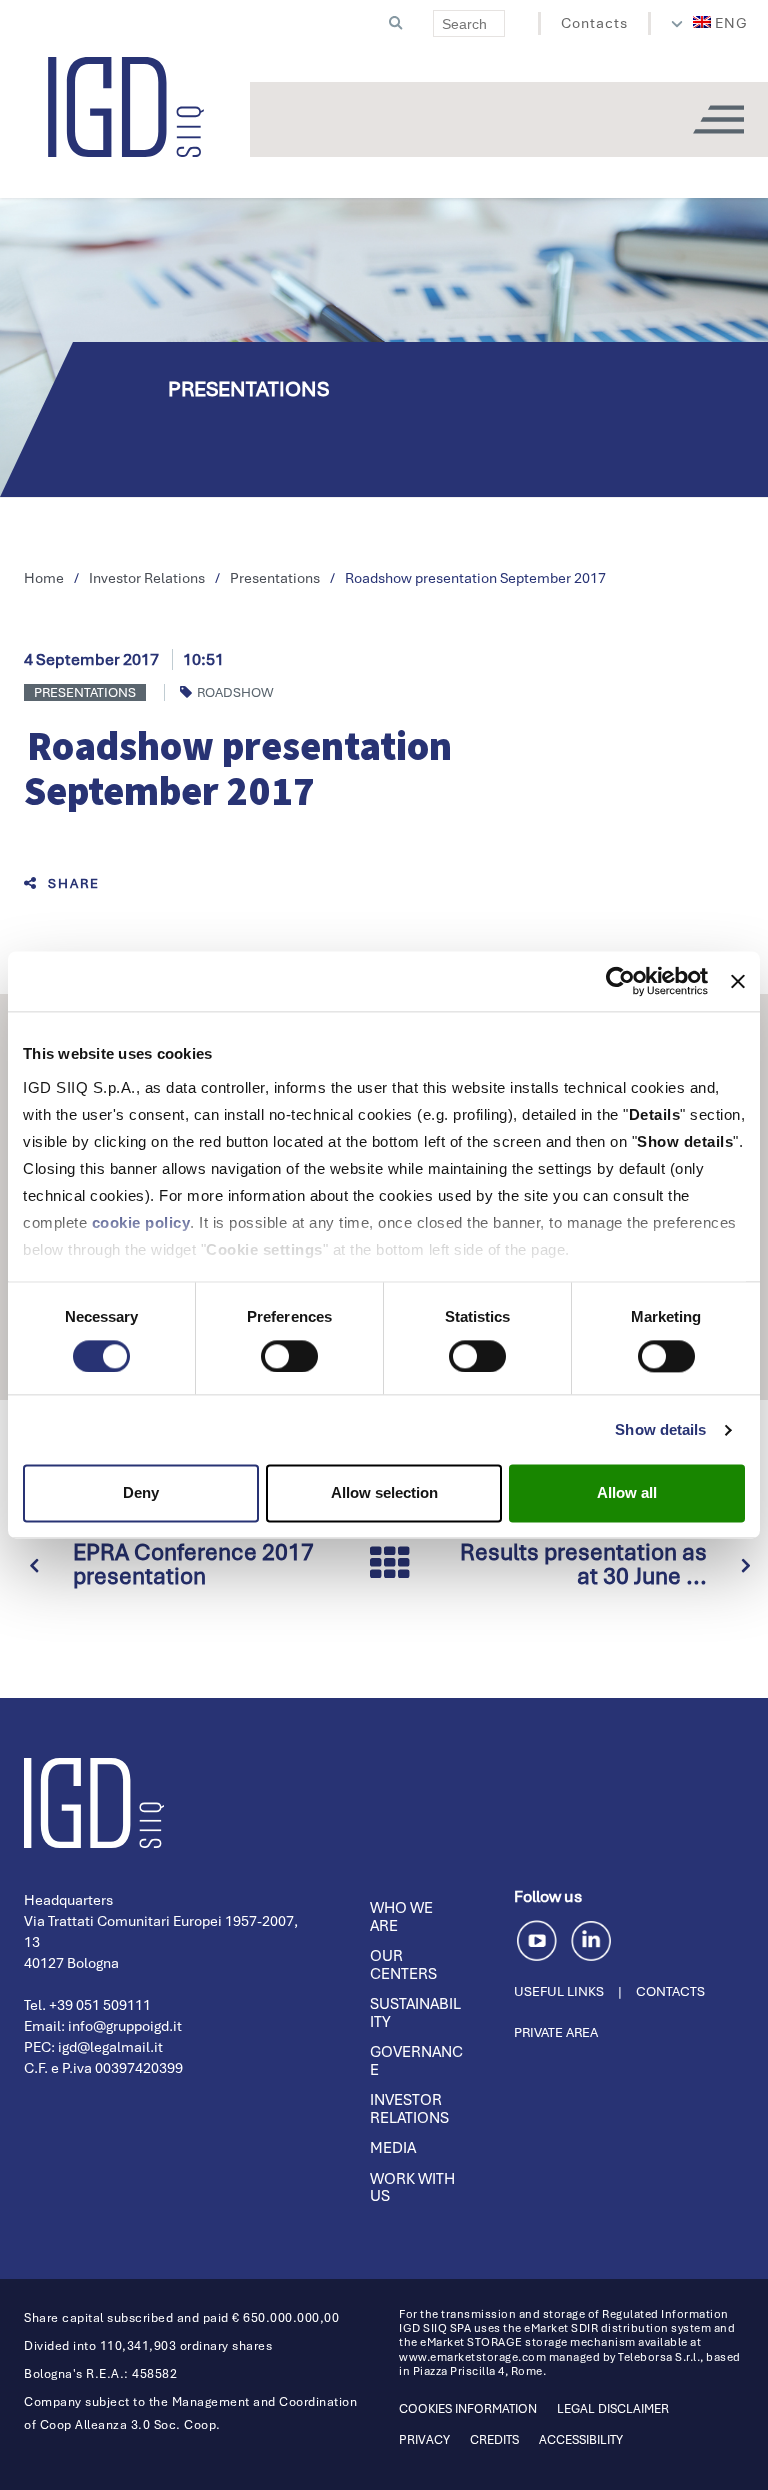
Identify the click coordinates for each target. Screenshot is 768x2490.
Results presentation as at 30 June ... (583, 1564)
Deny (141, 1493)
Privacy (424, 2440)
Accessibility (581, 2440)
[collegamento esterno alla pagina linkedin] (591, 1937)
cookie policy (141, 1222)
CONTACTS (670, 1991)
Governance (416, 2061)
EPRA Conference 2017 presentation (193, 1564)
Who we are (401, 1917)
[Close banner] (738, 981)
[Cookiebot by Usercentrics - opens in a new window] (620, 981)
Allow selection (384, 1493)
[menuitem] (721, 23)
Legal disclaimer (613, 2409)
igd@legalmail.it (110, 2047)
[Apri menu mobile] (718, 119)
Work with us (412, 2188)
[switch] (289, 1356)
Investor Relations (409, 2109)
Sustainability (415, 2013)
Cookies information (468, 2409)
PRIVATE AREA (556, 2032)
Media (393, 2148)
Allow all (627, 1493)
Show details (660, 1429)
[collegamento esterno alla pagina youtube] (540, 1937)
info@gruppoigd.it (125, 2026)
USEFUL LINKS (559, 1991)
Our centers (403, 1965)
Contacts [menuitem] (594, 23)
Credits (494, 2440)
